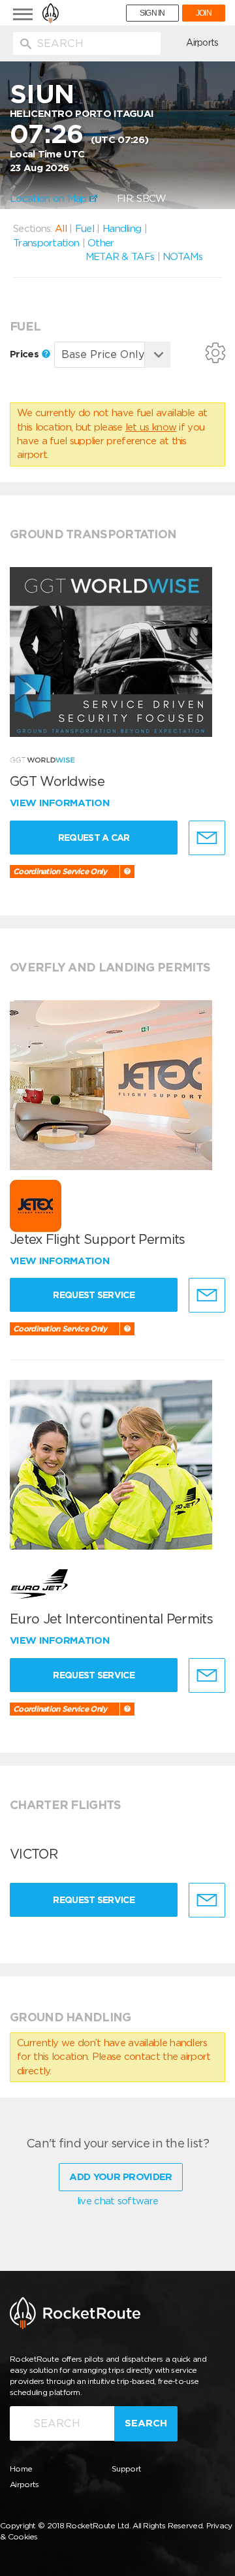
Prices (25, 354)
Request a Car (94, 838)
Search (146, 2423)
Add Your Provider (120, 2177)
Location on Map (50, 199)
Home (21, 2469)
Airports (202, 42)
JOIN (204, 13)
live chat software (117, 2201)
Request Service (94, 1295)
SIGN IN (152, 13)
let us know (151, 427)
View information (61, 803)
